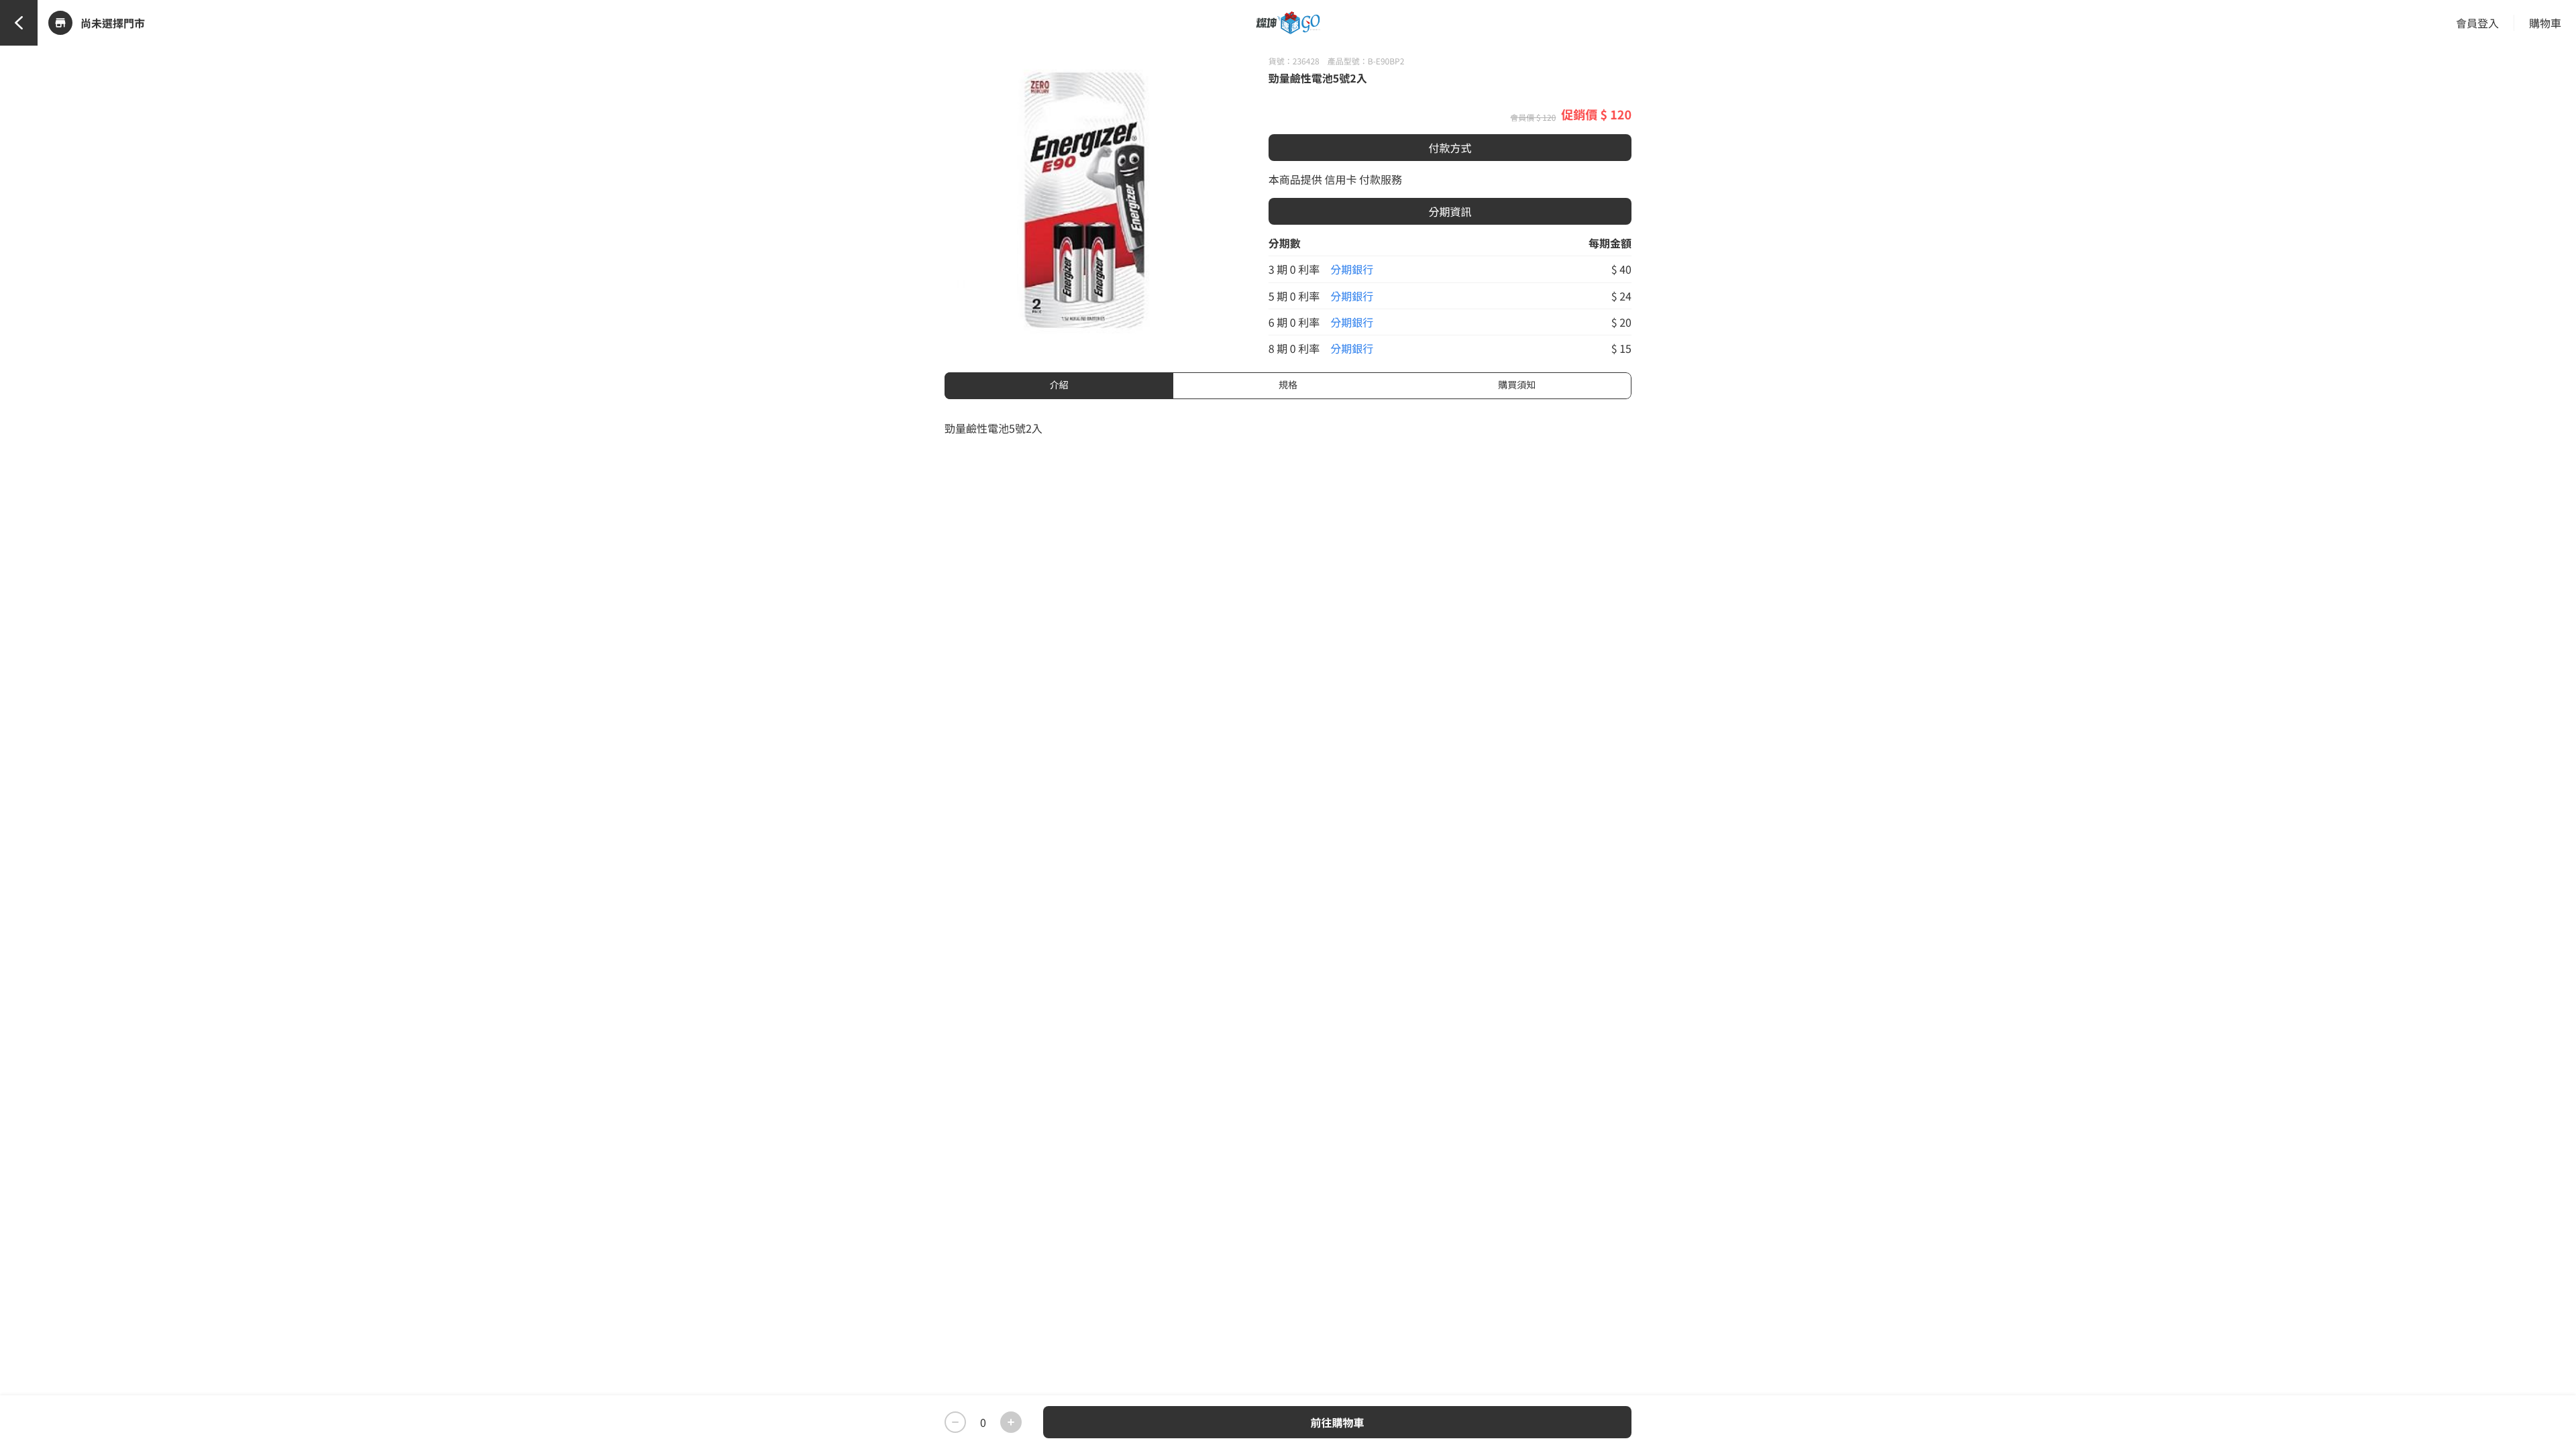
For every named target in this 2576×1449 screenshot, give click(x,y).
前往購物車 (1337, 1422)
